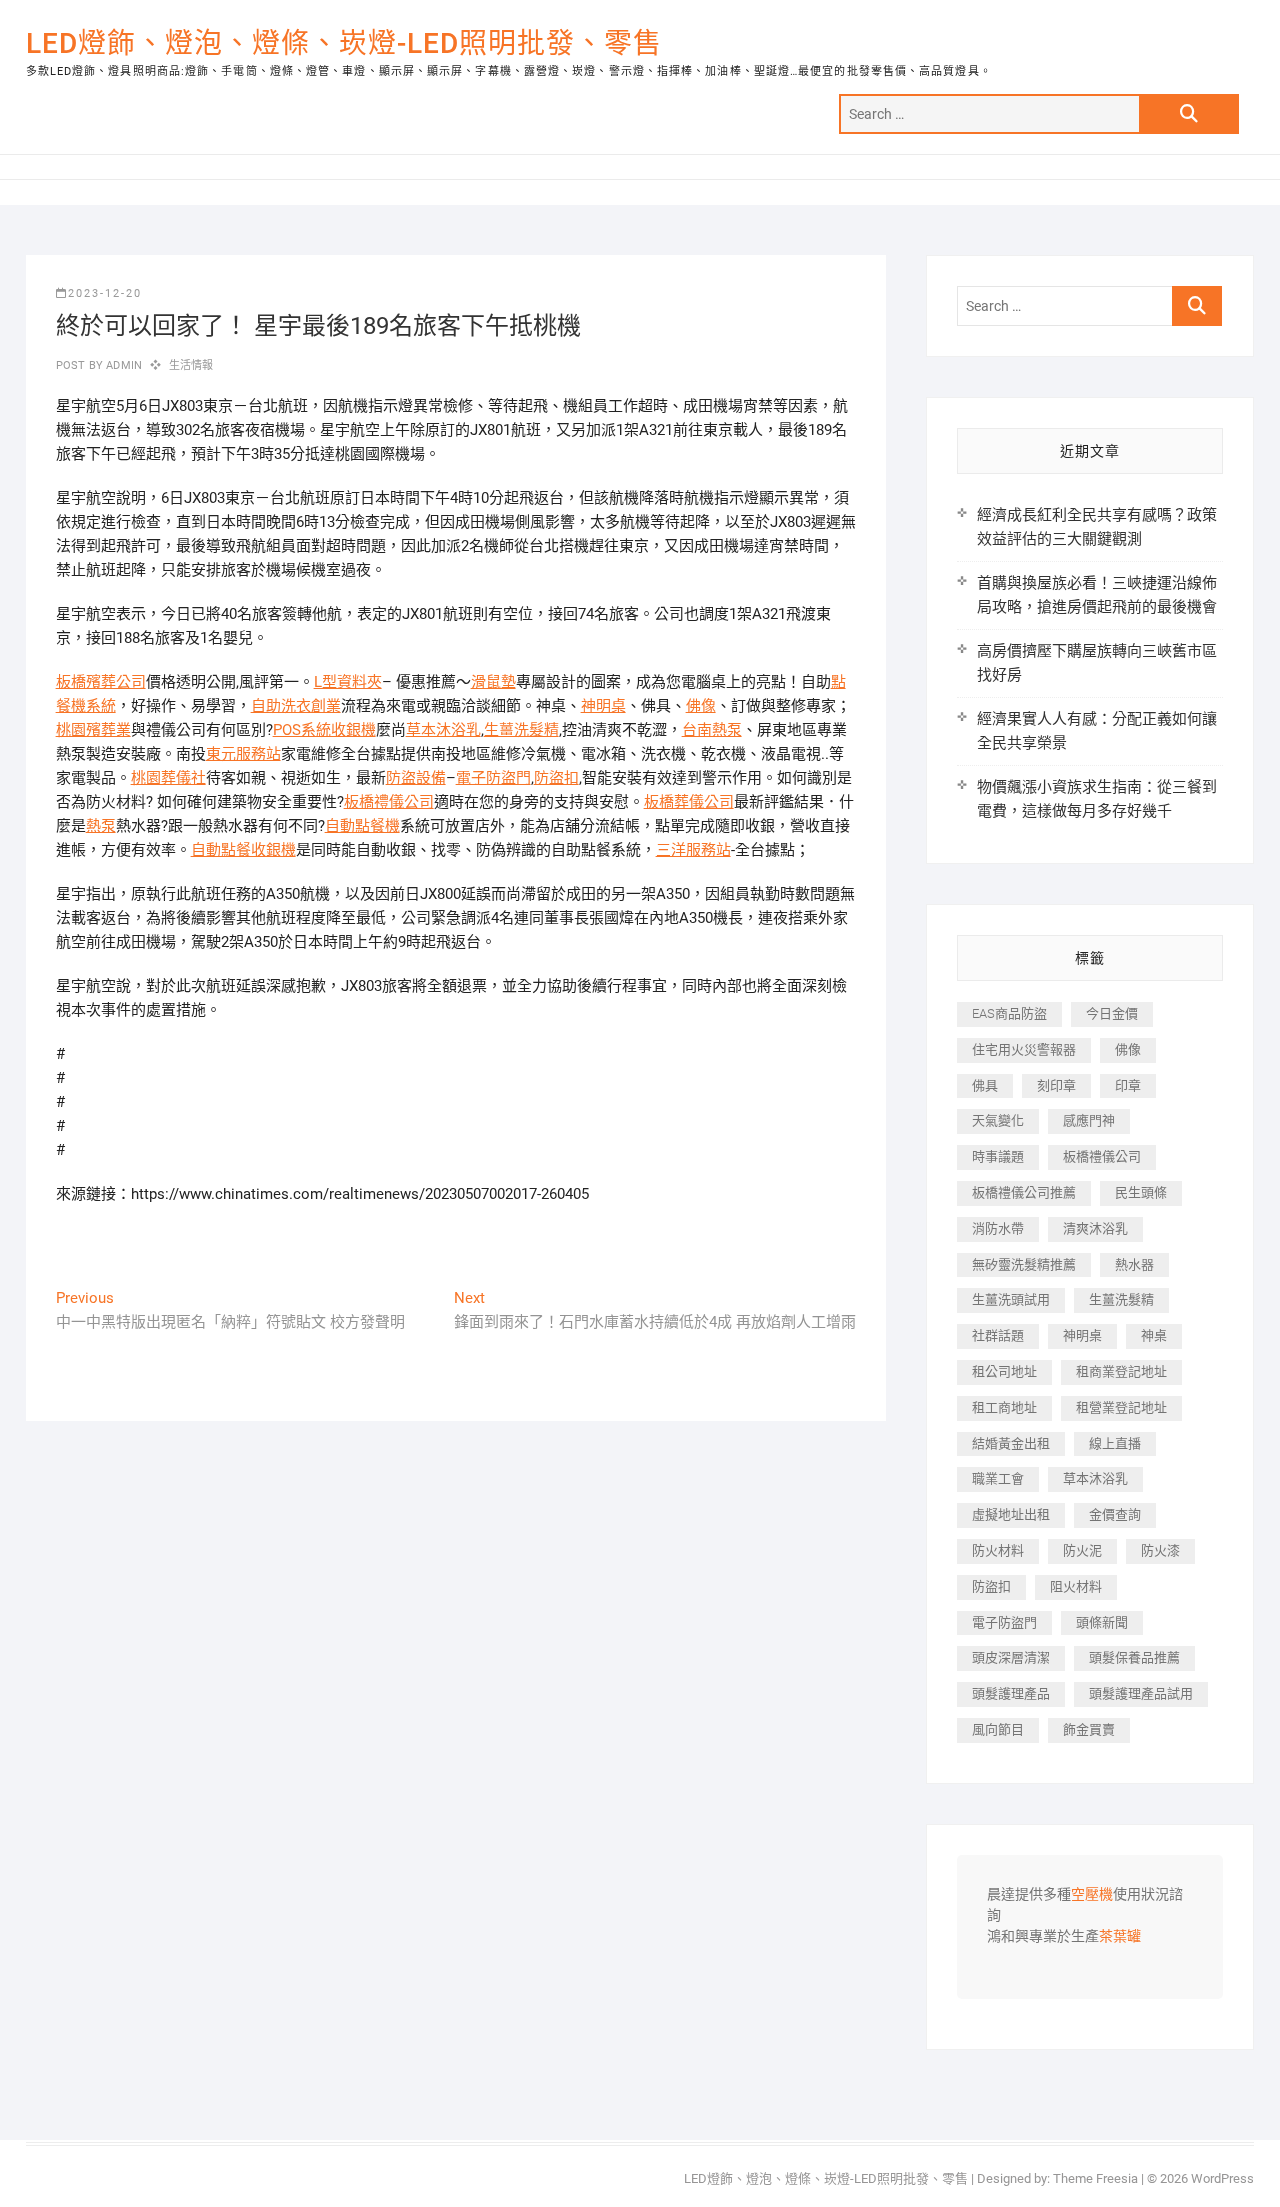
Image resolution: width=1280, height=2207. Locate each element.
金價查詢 (1115, 1514)
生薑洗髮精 (521, 730)
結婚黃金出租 (1011, 1443)
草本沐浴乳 (443, 730)
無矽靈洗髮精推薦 (1024, 1264)
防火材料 (998, 1550)
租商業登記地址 (1121, 1371)
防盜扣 (556, 778)
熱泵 (101, 826)
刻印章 (1056, 1085)
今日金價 (1112, 1013)
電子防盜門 (493, 778)
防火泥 (1082, 1550)
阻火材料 (1076, 1586)
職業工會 (998, 1478)
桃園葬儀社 (168, 778)
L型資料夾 (348, 682)
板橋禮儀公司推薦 (1024, 1192)
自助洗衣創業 (296, 706)
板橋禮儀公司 (389, 802)
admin (122, 365)
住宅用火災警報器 (1024, 1049)
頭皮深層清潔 (1011, 1657)
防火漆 (1160, 1550)
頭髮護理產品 (1011, 1693)
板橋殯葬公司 (101, 682)
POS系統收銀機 (324, 730)
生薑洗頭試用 (1011, 1299)
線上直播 (1115, 1443)
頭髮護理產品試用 (1141, 1693)
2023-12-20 (105, 293)
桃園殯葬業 (93, 730)
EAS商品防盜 (1009, 1013)
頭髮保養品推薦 (1134, 1657)
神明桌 (603, 706)
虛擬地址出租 (1011, 1514)
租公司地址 (1004, 1371)
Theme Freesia (1095, 2178)
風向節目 (998, 1729)
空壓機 (1092, 1895)
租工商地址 (1004, 1407)
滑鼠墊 (493, 682)
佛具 (985, 1085)
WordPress (1222, 2178)
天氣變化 (998, 1120)
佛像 (701, 706)
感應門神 (1089, 1120)
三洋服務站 (693, 850)
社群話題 (998, 1335)
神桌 (1154, 1335)
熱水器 (1134, 1264)
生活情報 (191, 365)
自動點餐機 (362, 826)
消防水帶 (998, 1228)
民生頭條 (1141, 1192)
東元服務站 (243, 754)
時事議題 (998, 1156)
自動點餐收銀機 (243, 850)
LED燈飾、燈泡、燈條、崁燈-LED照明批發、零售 (344, 43)
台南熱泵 (712, 730)
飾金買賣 (1089, 1729)
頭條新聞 (1102, 1622)
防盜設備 (416, 778)
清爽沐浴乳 (1095, 1228)
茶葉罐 (1120, 1937)
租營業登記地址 (1121, 1407)
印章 (1128, 1085)
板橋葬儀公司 (689, 802)
